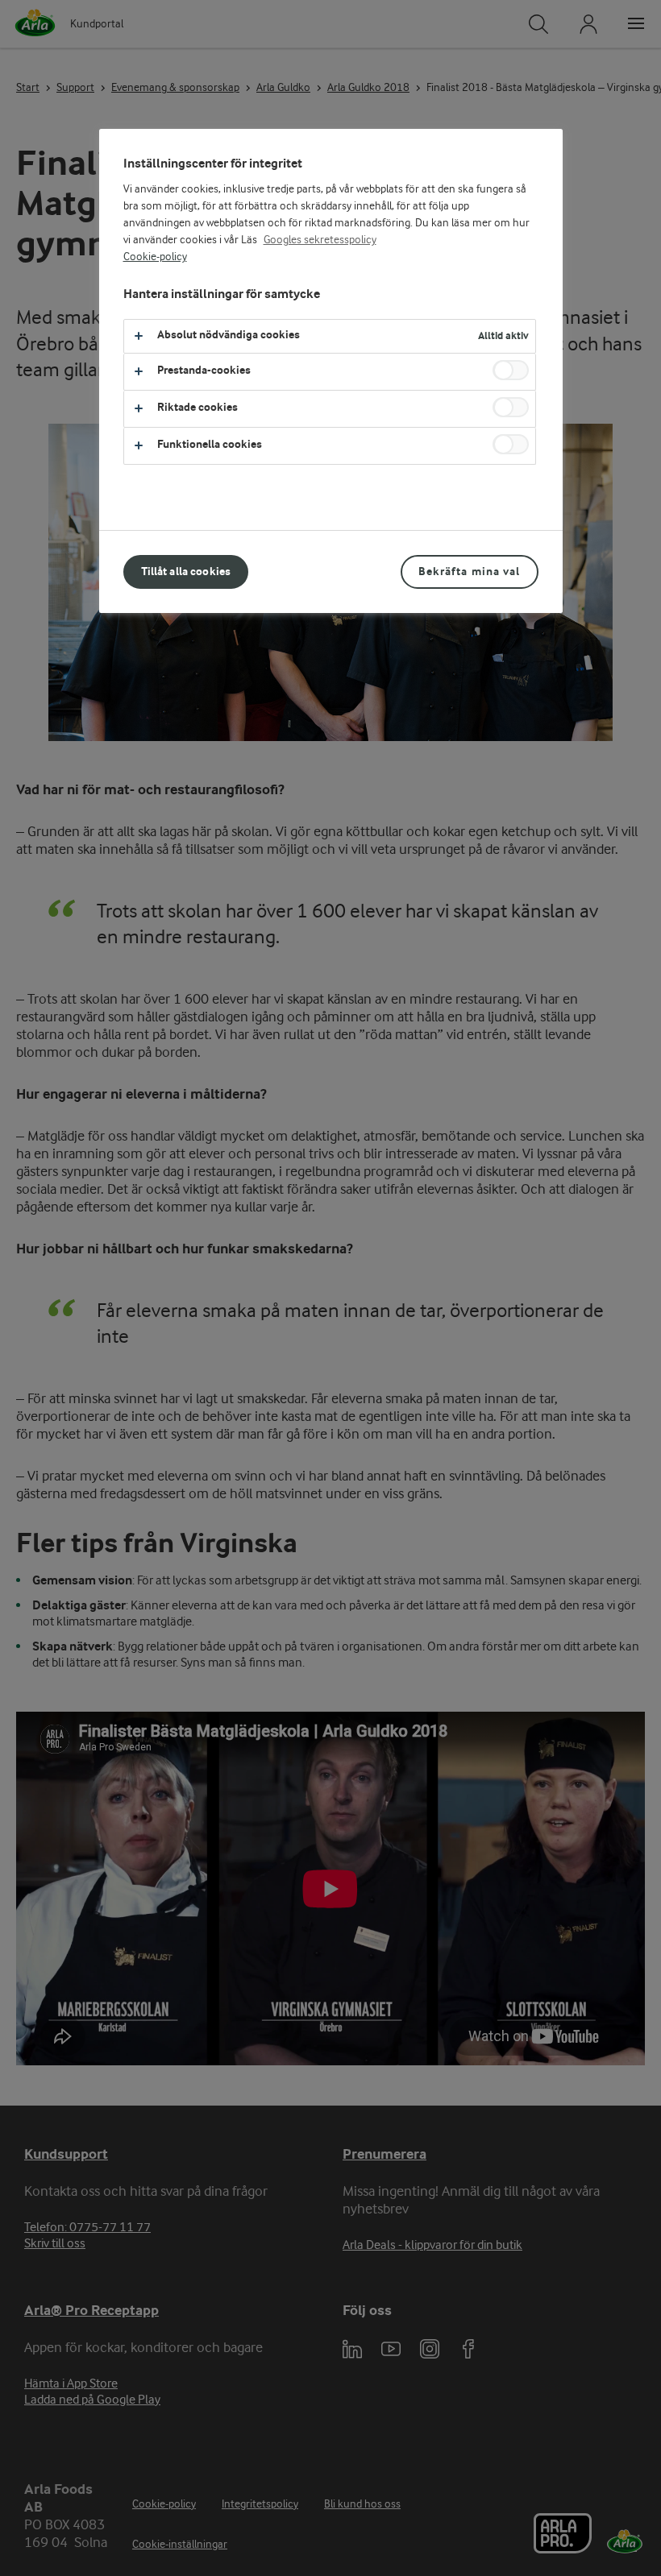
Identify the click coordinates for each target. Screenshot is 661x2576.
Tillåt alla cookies (186, 572)
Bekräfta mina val (469, 572)
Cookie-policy (155, 257)
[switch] (511, 370)
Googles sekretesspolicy (320, 240)
